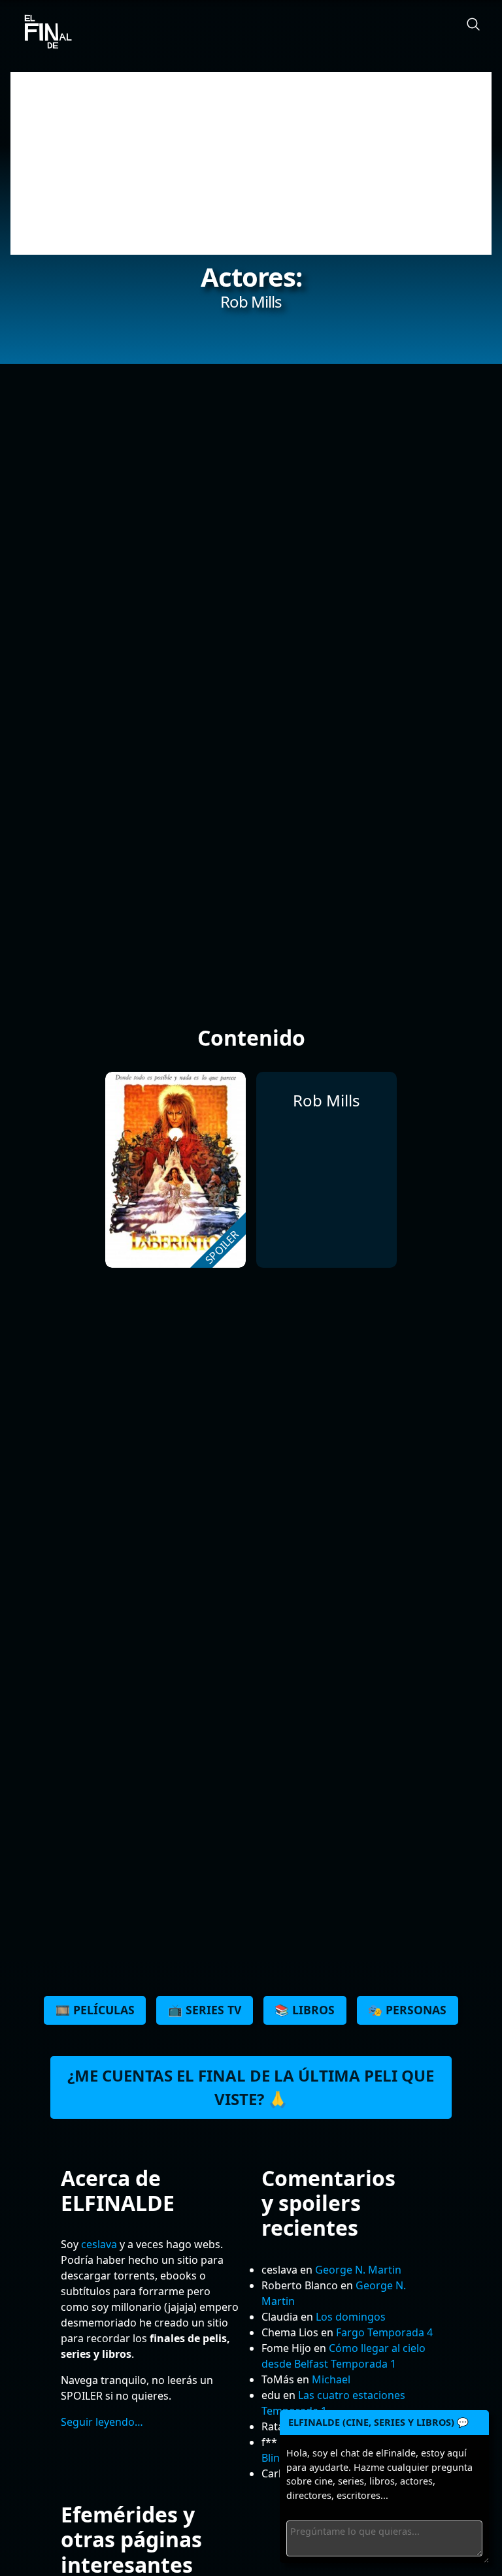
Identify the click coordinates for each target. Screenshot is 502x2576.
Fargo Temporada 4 (384, 2332)
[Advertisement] (251, 163)
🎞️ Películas (95, 2010)
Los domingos (351, 2317)
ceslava (99, 2244)
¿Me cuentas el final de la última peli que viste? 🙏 (251, 2087)
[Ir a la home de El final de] (43, 33)
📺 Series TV (205, 2010)
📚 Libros (305, 2010)
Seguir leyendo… (102, 2422)
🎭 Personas (407, 2010)
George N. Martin (358, 2270)
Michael (331, 2379)
